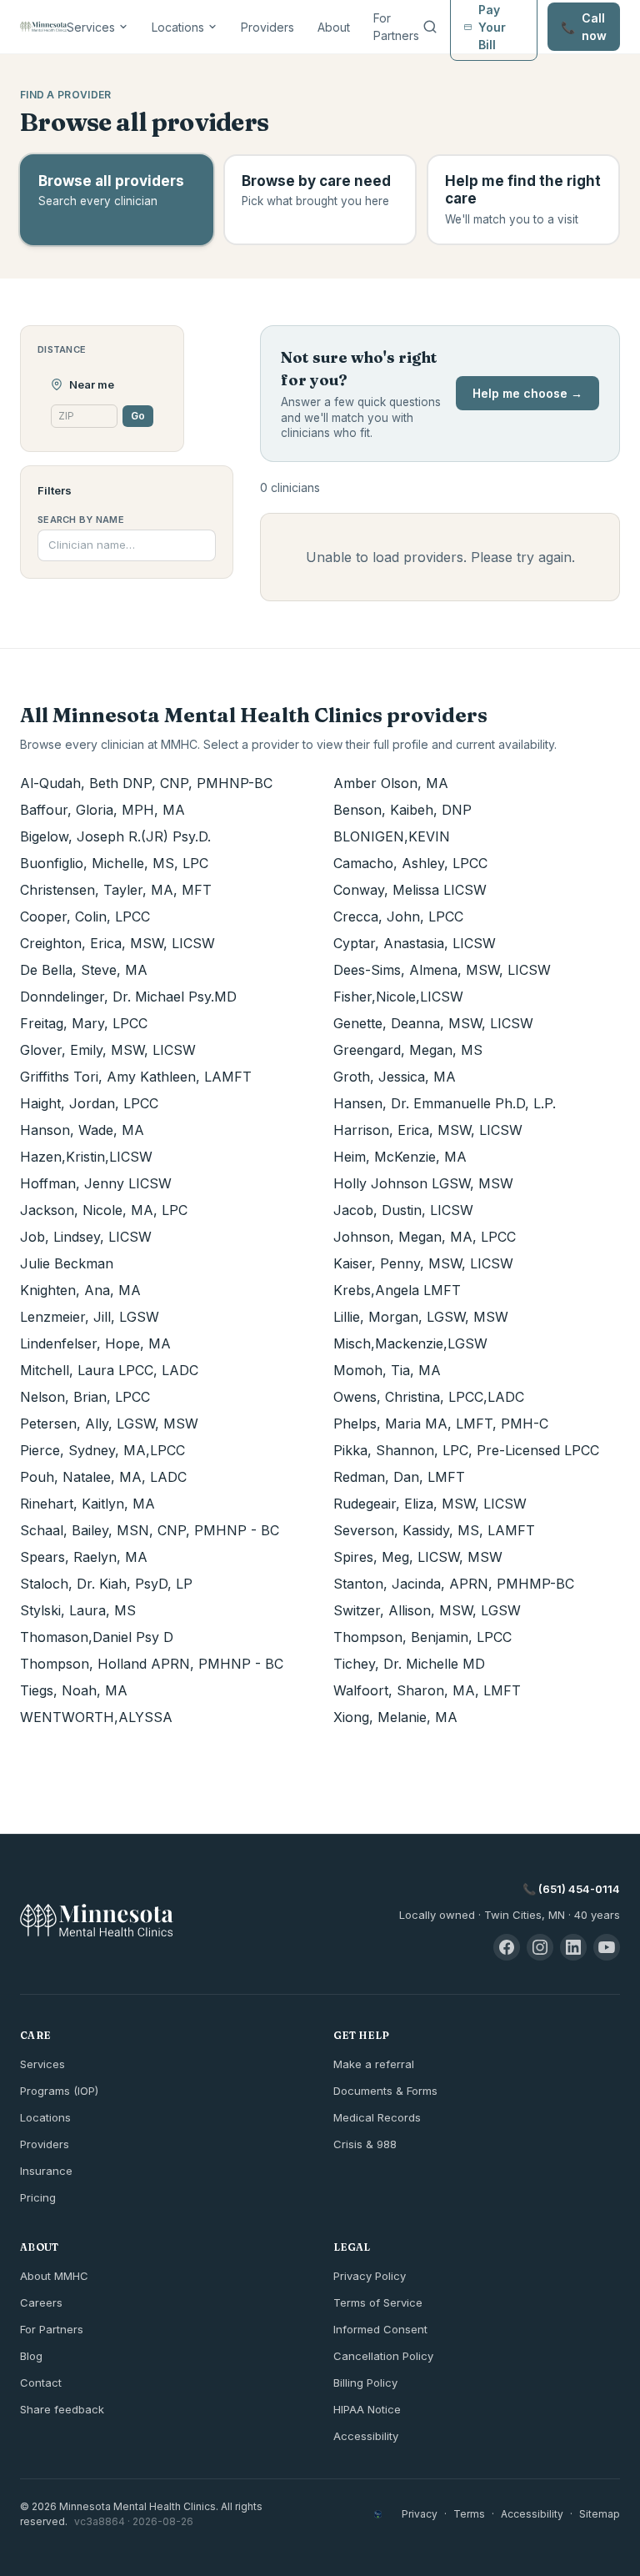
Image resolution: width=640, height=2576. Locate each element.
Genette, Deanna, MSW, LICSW (433, 1023)
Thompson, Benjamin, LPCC (422, 1637)
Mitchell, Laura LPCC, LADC (109, 1370)
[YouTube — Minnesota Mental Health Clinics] (607, 1947)
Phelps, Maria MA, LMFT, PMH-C (441, 1424)
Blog (31, 2356)
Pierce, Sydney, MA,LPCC (102, 1450)
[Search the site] (430, 27)
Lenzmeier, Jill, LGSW (90, 1317)
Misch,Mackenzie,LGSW (410, 1343)
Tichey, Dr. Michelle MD (409, 1664)
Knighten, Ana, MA (80, 1290)
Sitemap (600, 2514)
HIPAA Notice (367, 2409)
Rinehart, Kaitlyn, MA (87, 1504)
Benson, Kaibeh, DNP (402, 810)
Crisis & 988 (365, 2144)
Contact (41, 2383)
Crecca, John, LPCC (398, 916)
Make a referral (374, 2064)
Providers (267, 27)
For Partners (396, 27)
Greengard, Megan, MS (408, 1050)
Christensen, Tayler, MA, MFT (116, 890)
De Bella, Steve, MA (84, 970)
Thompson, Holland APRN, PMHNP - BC (152, 1664)
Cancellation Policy (383, 2356)
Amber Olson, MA (391, 783)
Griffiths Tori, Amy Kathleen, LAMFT (136, 1077)
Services (91, 27)
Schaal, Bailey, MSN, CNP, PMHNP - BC (150, 1530)
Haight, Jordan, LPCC (89, 1103)
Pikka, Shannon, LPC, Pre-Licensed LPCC (466, 1450)
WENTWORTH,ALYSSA (96, 1717)
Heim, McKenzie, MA (400, 1157)
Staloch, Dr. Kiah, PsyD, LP (106, 1584)
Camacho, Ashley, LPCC (410, 863)
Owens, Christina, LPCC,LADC (429, 1397)
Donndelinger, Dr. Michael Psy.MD (128, 997)
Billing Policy (365, 2383)
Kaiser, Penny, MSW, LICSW (423, 1263)
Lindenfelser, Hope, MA (95, 1343)
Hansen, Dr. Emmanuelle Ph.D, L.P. (445, 1103)
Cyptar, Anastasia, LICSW (415, 943)
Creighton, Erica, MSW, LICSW (117, 943)
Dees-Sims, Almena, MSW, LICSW (442, 970)
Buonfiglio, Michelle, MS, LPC (114, 863)
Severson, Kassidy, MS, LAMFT (434, 1530)
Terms (469, 2514)
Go (138, 416)
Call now (584, 27)
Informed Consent (380, 2329)
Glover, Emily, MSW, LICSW (108, 1050)
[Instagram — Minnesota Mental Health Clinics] (540, 1947)
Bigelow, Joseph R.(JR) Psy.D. (115, 836)
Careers (41, 2302)
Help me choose (527, 393)
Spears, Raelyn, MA (84, 1557)
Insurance (46, 2171)
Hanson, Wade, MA (82, 1130)
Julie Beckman (67, 1263)
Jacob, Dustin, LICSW (403, 1210)
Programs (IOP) (59, 2091)
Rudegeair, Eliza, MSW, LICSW (430, 1504)
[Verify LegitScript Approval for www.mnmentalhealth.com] (378, 2514)
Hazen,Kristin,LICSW (86, 1157)
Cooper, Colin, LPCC (85, 916)
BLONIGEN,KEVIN (392, 836)
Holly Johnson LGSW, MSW (423, 1183)
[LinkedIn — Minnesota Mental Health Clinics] (573, 1947)
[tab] (117, 200)
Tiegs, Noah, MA (74, 1690)
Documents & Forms (385, 2091)
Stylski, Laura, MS (78, 1610)
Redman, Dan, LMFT (399, 1477)
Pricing (38, 2197)
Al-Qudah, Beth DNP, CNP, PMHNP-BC (146, 783)
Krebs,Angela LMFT (397, 1290)
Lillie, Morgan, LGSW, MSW (421, 1317)
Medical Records (377, 2117)
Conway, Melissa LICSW (410, 890)
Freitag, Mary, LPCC (84, 1023)
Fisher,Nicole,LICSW (398, 997)
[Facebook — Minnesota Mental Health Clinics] (507, 1947)
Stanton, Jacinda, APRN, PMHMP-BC (454, 1584)
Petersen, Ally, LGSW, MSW (109, 1424)
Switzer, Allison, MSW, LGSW (427, 1610)
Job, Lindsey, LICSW (86, 1237)
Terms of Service (378, 2302)
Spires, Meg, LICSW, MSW (418, 1557)
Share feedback (62, 2409)
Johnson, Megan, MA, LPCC (425, 1237)
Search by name (81, 520)
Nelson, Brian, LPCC (85, 1397)
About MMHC (54, 2276)
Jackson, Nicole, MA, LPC (104, 1210)
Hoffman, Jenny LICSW (96, 1183)
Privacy (420, 2514)
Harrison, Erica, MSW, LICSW (428, 1130)
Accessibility (366, 2436)
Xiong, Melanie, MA (395, 1717)
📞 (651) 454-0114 (571, 1889)
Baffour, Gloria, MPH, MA (102, 810)
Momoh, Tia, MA (387, 1370)
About (334, 27)
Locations (178, 27)
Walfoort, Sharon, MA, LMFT (427, 1690)
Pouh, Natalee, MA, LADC (103, 1477)
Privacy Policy (370, 2276)
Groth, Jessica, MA (395, 1077)
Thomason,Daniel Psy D (97, 1637)
